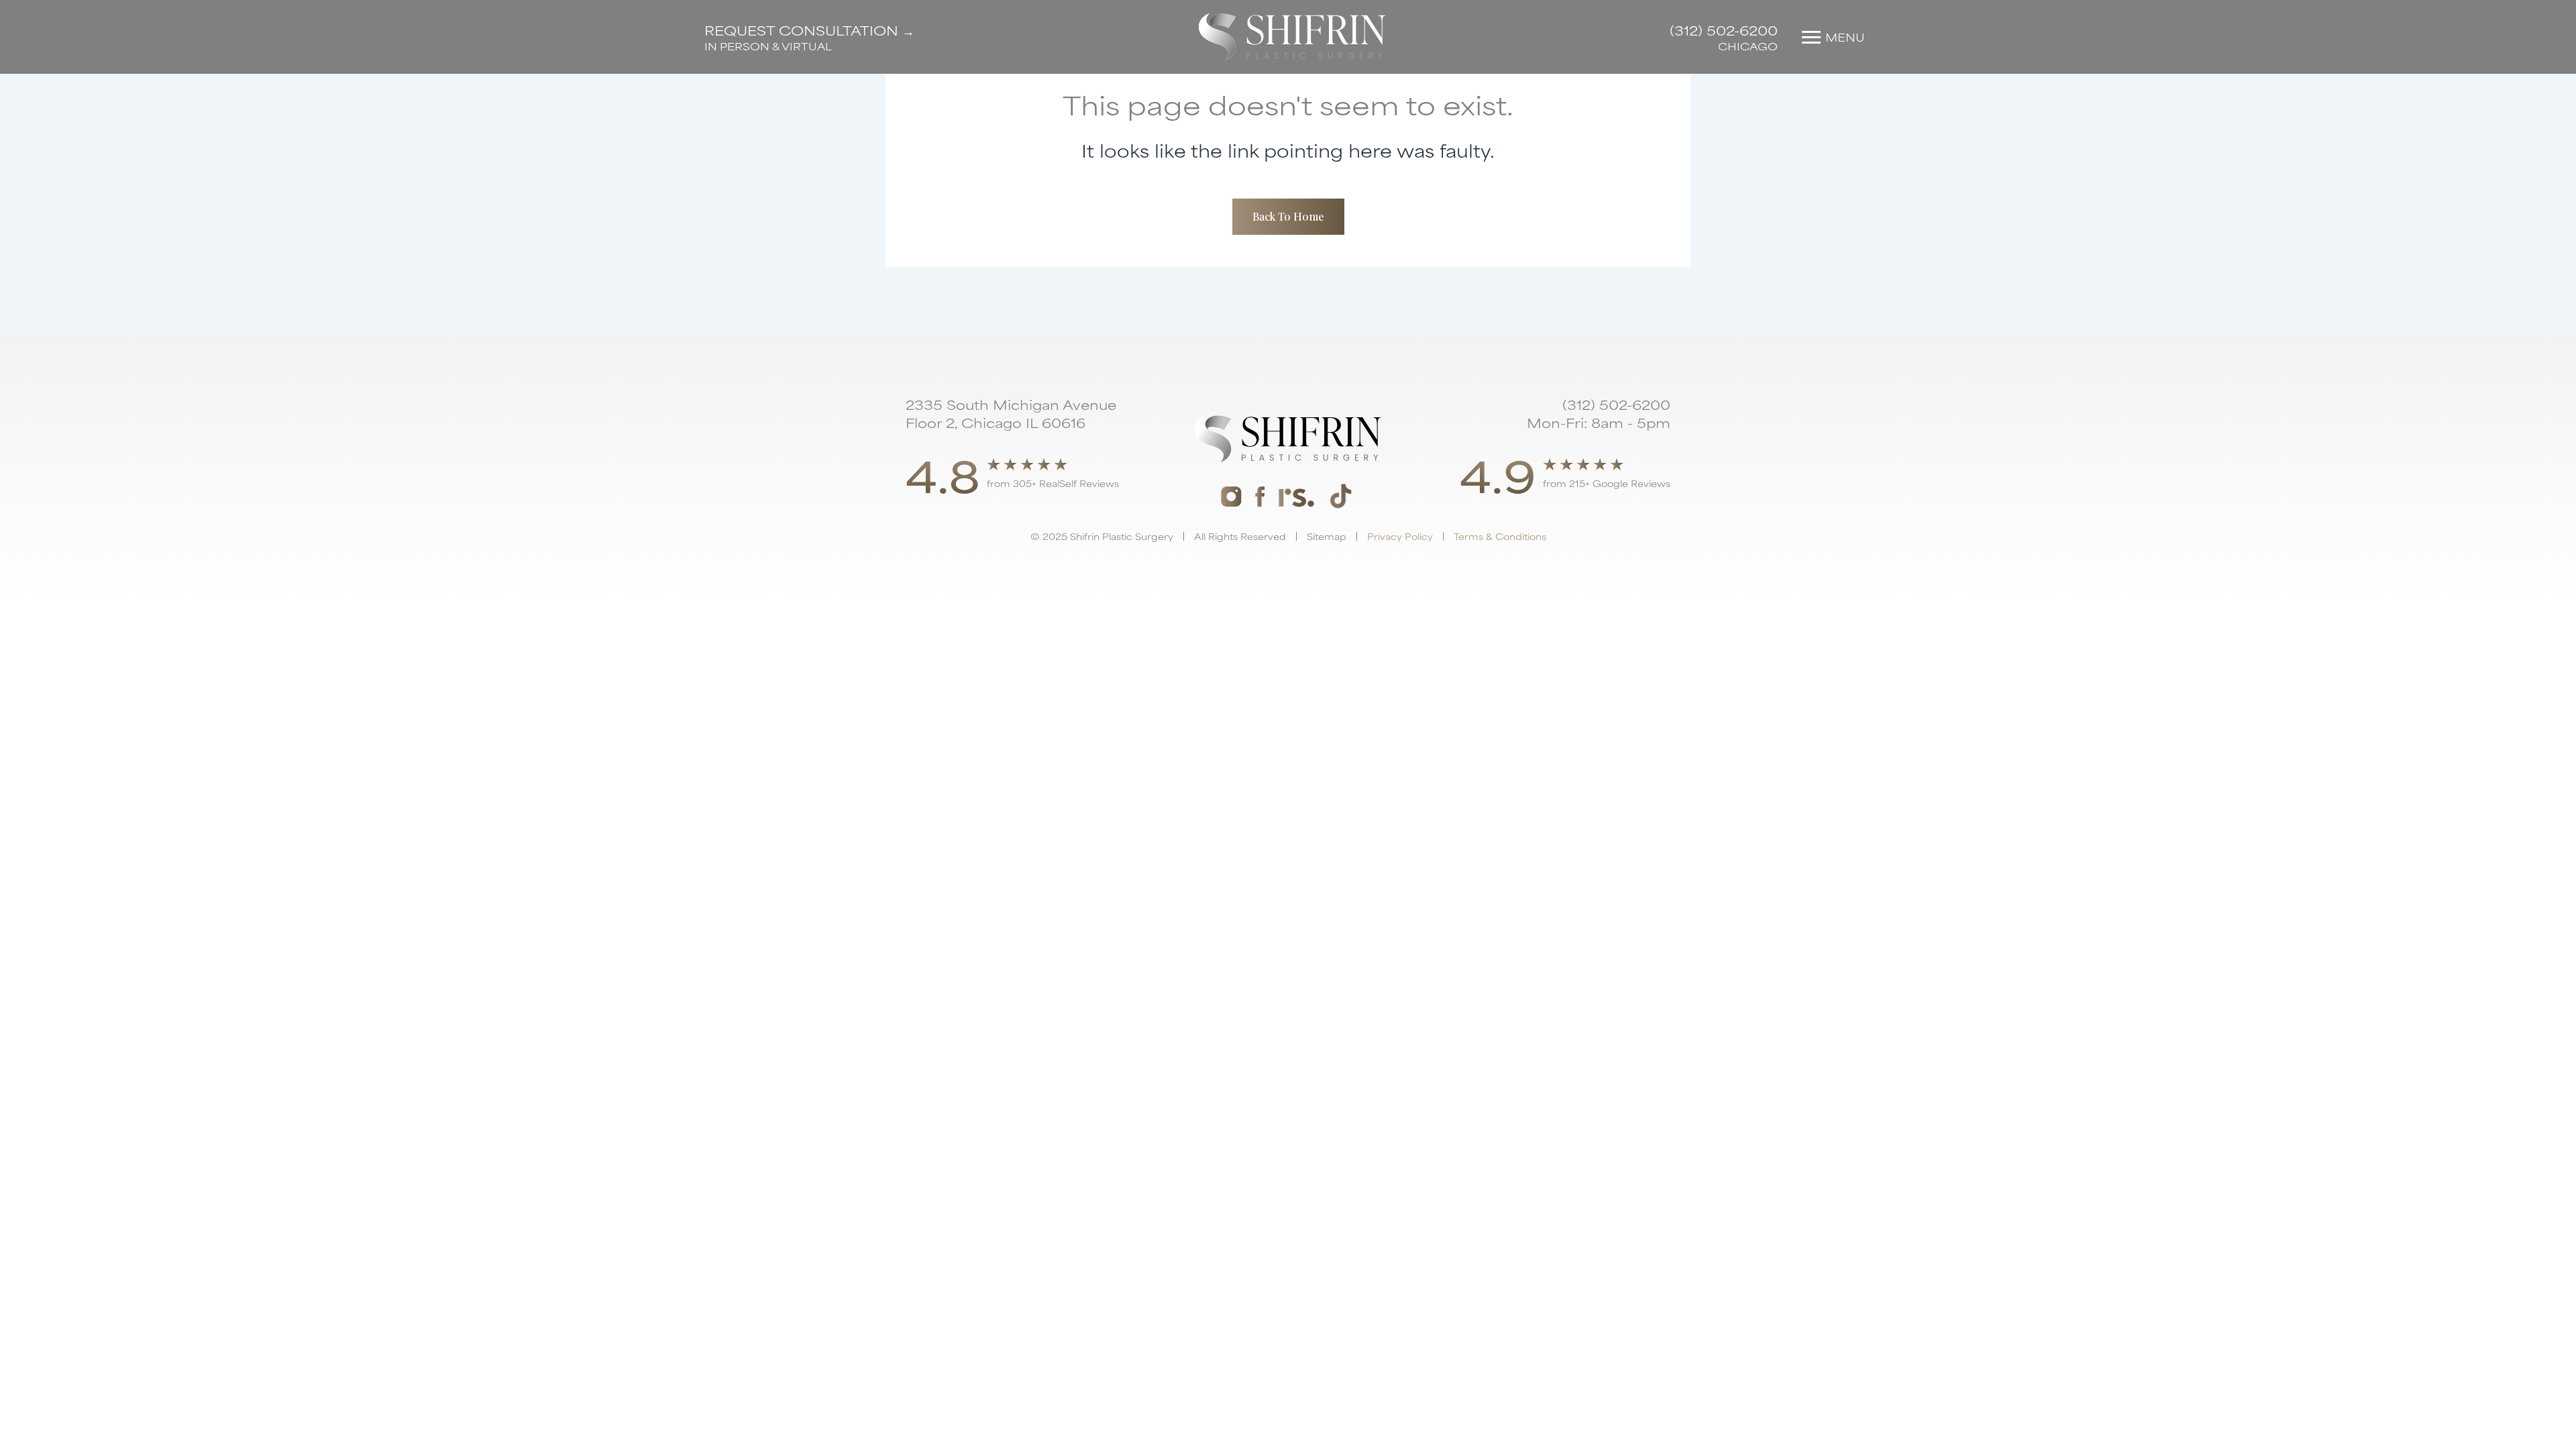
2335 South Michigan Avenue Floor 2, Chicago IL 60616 (1011, 413)
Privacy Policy (1400, 536)
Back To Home (1288, 216)
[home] (1292, 37)
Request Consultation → (809, 30)
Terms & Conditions (1500, 536)
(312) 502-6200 (1724, 30)
